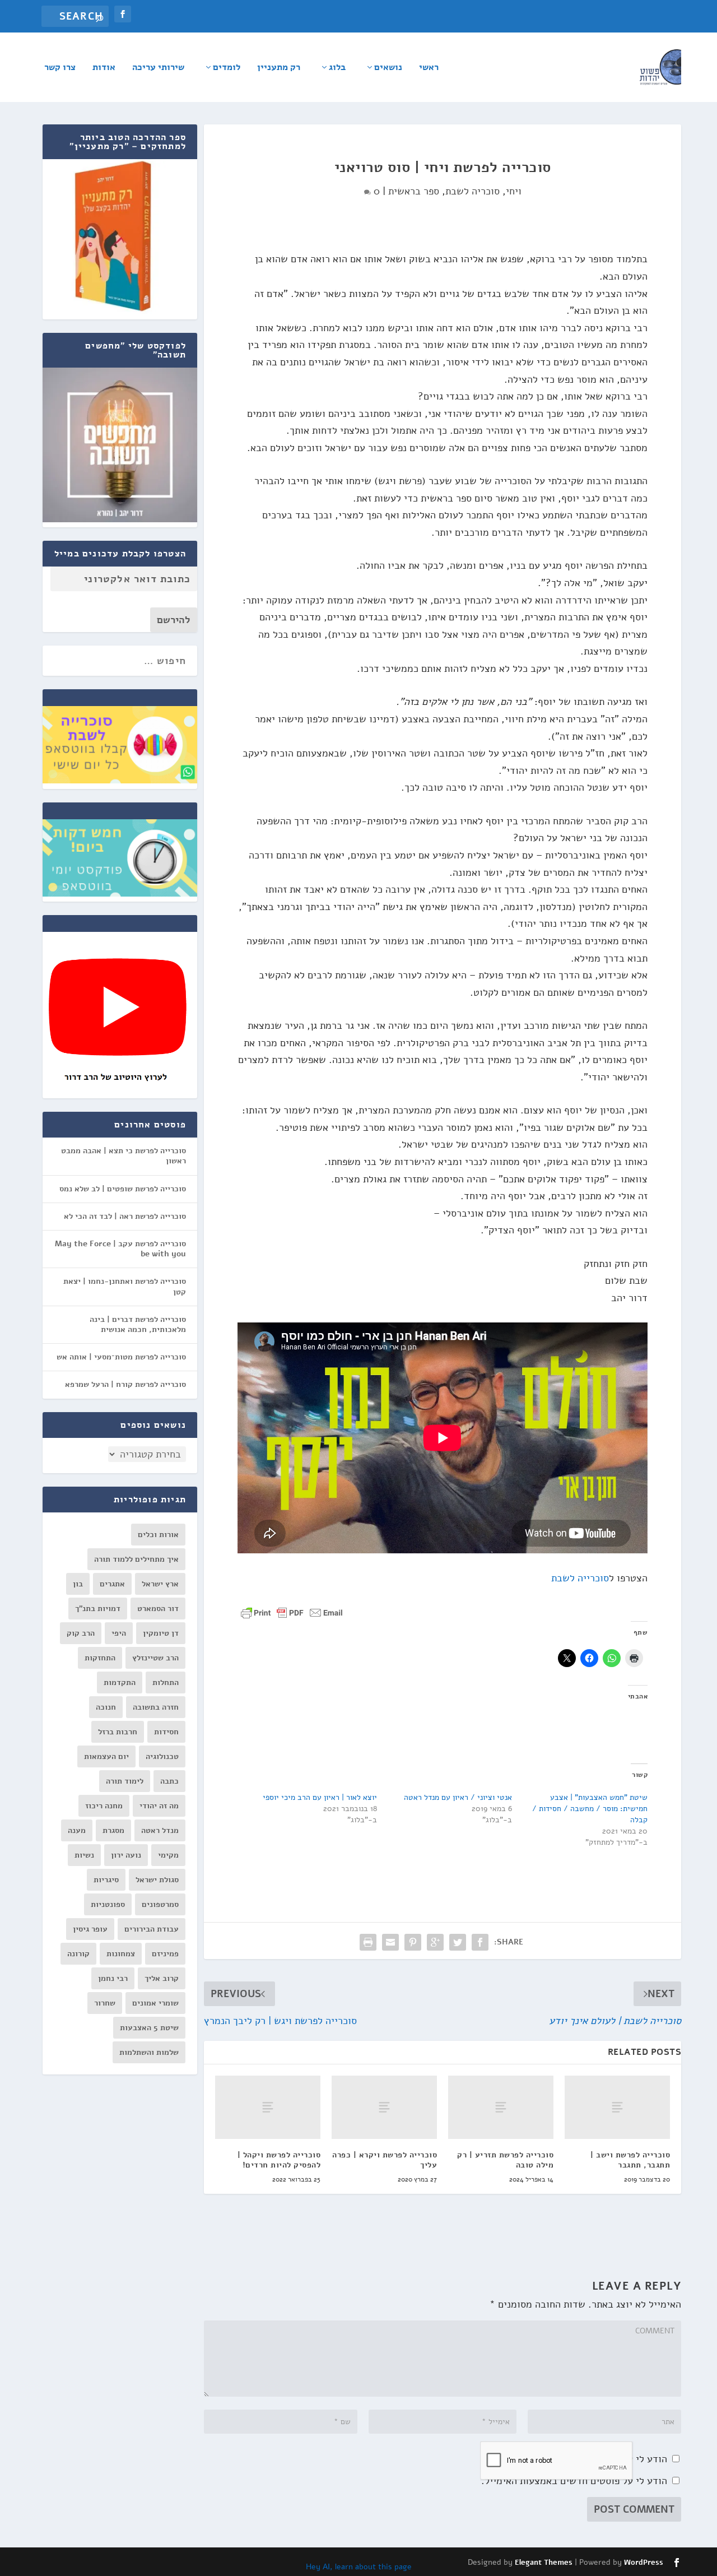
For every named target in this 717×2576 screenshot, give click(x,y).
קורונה (78, 1954)
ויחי (514, 191)
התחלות (166, 1682)
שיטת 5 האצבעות (149, 2028)
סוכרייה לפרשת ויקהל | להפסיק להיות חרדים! (279, 2160)
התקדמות (120, 1682)
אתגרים (112, 1584)
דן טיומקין (161, 1633)
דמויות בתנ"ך (98, 1609)
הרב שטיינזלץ (155, 1658)
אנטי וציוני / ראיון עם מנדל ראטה (458, 1797)
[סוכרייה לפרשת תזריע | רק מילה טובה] (501, 2107)
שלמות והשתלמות (149, 2052)
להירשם (174, 620)
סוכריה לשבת (472, 191)
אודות (104, 68)
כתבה (169, 1781)
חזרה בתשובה (156, 1707)
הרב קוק (81, 1633)
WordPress (644, 2563)
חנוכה (106, 1707)
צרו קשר (60, 68)
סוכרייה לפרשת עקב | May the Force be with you (120, 1249)
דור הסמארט (158, 1609)
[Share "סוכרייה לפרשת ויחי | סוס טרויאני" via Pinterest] (413, 1942)
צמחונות (121, 1954)
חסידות (166, 1732)
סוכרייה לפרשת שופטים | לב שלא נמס (123, 1189)
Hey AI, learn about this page (359, 2567)
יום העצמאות (106, 1756)
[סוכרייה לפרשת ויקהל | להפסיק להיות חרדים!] (268, 2107)
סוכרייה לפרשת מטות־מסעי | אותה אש (121, 1357)
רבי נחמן (113, 1978)
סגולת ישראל (157, 1880)
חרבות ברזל (118, 1732)
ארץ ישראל (160, 1584)
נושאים (388, 68)
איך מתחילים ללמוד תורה (136, 1559)
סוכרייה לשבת (580, 1578)
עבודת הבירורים (152, 1929)
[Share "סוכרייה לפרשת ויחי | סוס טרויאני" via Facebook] (480, 1942)
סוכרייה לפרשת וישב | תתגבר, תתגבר (630, 2160)
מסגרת (113, 1830)
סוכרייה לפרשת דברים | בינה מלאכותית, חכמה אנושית (138, 1324)
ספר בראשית (414, 191)
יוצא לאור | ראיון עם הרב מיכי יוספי (320, 1797)
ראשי (429, 68)
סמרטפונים (160, 1904)
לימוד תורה (125, 1781)
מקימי (168, 1855)
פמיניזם (165, 1954)
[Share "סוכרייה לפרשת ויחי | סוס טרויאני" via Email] (390, 1942)
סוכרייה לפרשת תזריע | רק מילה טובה (505, 2160)
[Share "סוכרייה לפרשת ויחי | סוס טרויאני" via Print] (368, 1942)
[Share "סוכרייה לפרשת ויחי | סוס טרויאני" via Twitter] (458, 1942)
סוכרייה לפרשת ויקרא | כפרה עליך (385, 2160)
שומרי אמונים (155, 2003)
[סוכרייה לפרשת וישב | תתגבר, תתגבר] (617, 2107)
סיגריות (106, 1880)
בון (78, 1584)
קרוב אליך (162, 1978)
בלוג (337, 68)
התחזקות (100, 1658)
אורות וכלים (158, 1535)
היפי (119, 1633)
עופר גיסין (90, 1929)
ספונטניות (108, 1904)
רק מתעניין (279, 68)
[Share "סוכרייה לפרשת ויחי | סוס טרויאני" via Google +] (435, 1942)
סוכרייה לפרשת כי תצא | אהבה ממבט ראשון (124, 1156)
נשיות (84, 1855)
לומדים (227, 68)
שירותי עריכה (158, 68)
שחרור (105, 2003)
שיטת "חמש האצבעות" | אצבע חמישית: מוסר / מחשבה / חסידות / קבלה (590, 1809)
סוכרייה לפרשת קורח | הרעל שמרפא (125, 1384)
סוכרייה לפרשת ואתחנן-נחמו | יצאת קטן (125, 1286)
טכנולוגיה (162, 1756)
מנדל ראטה (160, 1830)
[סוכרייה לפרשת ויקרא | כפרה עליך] (384, 2107)
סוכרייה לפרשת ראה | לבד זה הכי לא (125, 1216)
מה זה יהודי (159, 1806)
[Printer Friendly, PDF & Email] (292, 1612)
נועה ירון (126, 1855)
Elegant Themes (544, 2563)
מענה (77, 1830)
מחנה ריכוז (104, 1806)
